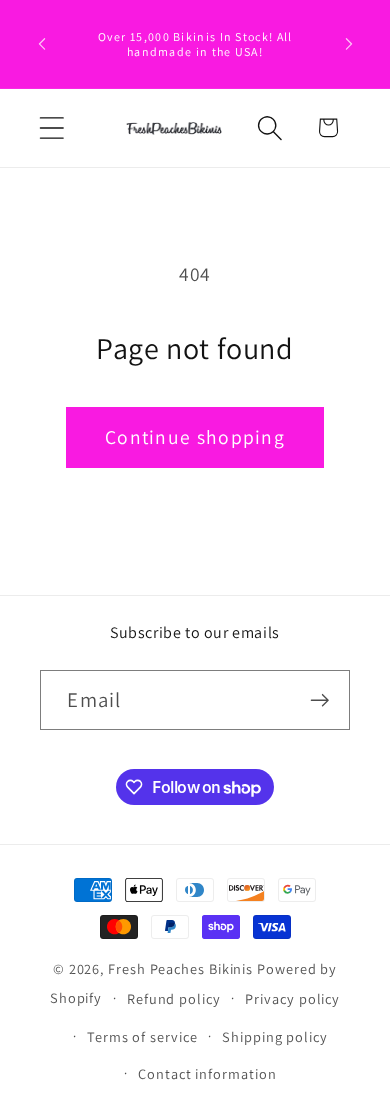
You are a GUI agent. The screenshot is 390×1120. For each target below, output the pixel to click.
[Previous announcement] (42, 44)
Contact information (207, 1073)
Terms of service (142, 1036)
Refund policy (174, 998)
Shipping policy (275, 1036)
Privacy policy (292, 998)
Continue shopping (195, 437)
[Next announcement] (349, 44)
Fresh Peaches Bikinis (180, 968)
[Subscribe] (320, 700)
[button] (51, 127)
